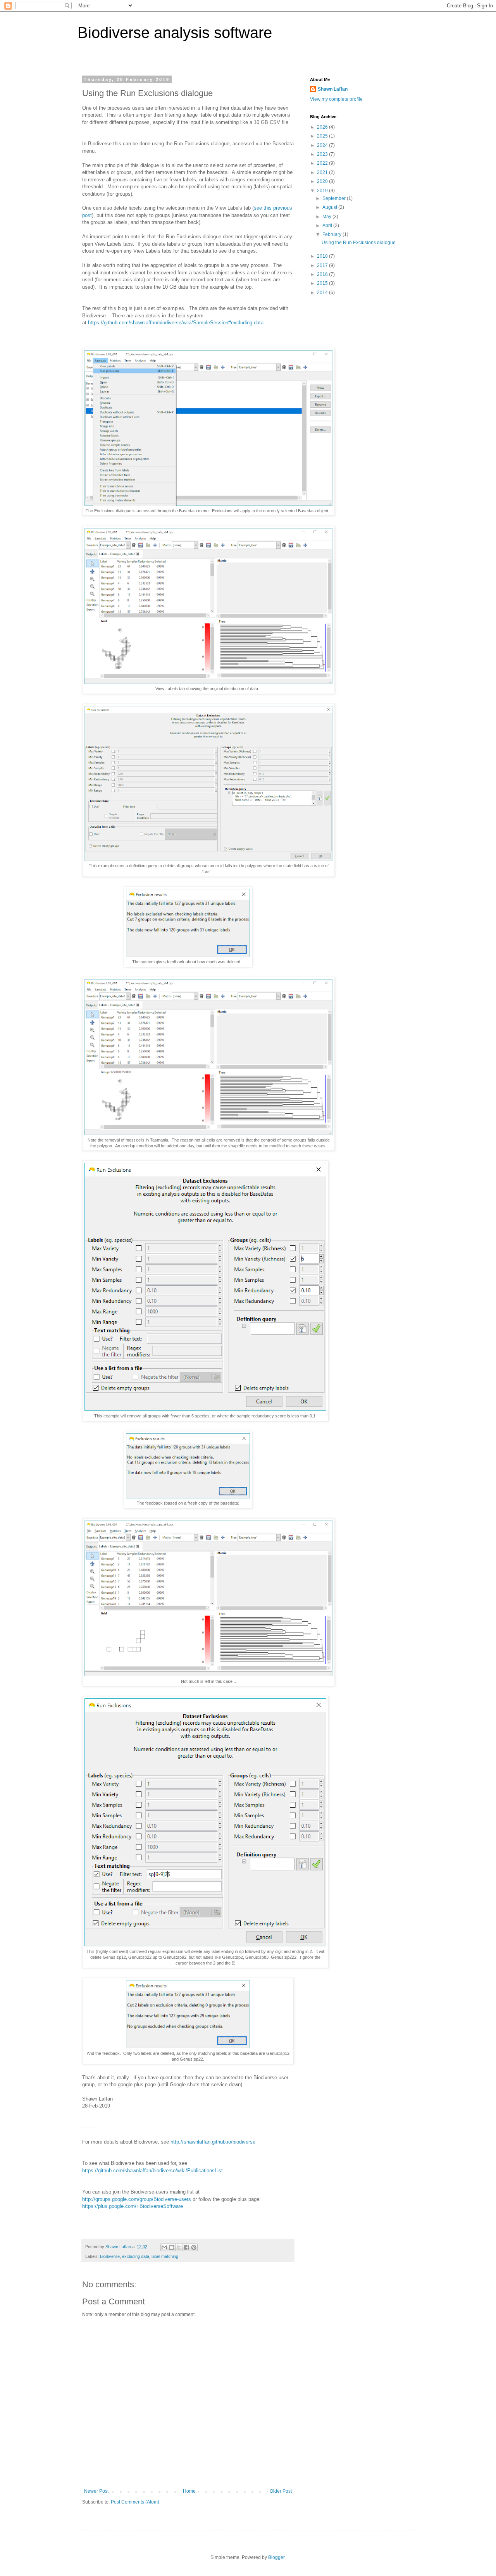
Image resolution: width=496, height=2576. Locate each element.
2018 (323, 256)
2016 (323, 274)
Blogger (276, 2557)
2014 (323, 293)
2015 (323, 283)
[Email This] (164, 2247)
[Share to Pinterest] (194, 2247)
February (332, 234)
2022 (323, 163)
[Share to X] (179, 2247)
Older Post (281, 2491)
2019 (323, 191)
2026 (323, 127)
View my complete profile (336, 99)
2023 (323, 154)
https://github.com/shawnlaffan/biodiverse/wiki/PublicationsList (152, 2170)
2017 (323, 265)
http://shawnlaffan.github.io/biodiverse (213, 2142)
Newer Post (96, 2491)
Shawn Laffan (333, 89)
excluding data (136, 2256)
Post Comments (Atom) (135, 2502)
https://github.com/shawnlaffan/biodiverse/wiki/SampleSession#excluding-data (176, 323)
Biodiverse (110, 2256)
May (327, 217)
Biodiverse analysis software (175, 33)
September (335, 198)
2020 (323, 181)
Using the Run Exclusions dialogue (359, 243)
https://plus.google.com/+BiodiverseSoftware (133, 2206)
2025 (323, 136)
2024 (323, 145)
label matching (165, 2256)
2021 (323, 172)
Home (189, 2491)
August (330, 207)
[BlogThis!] (172, 2247)
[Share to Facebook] (186, 2247)
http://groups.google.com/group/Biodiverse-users (137, 2199)
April (328, 226)
